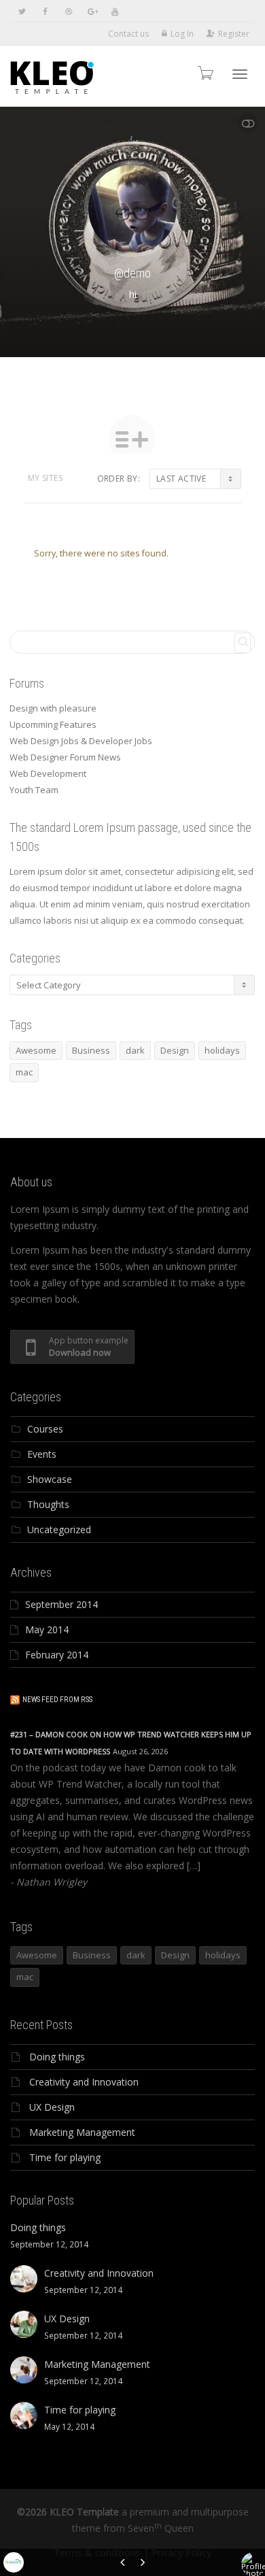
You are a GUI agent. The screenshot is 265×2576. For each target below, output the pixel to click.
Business (91, 1050)
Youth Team (34, 790)
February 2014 (57, 1655)
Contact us (128, 34)
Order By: (119, 479)
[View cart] (205, 72)
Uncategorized (59, 1529)
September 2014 (61, 1604)
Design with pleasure (53, 708)
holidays (222, 1050)
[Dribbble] (68, 11)
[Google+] (91, 11)
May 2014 (47, 1629)
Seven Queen (161, 2528)
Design (175, 1050)
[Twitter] (22, 11)
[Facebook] (45, 11)
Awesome (36, 1050)
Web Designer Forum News (65, 757)
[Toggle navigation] (240, 74)
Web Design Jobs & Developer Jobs (81, 741)
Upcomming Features (53, 724)
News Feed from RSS (57, 1700)
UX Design (52, 2107)
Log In (182, 34)
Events (42, 1454)
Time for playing (65, 2157)
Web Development (48, 773)
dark (135, 1050)
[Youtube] (114, 11)
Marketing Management (82, 2132)
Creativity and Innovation (84, 2082)
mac (24, 1072)
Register (234, 34)
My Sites (45, 478)
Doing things (57, 2057)
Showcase (50, 1479)
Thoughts (48, 1504)
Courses (45, 1429)
